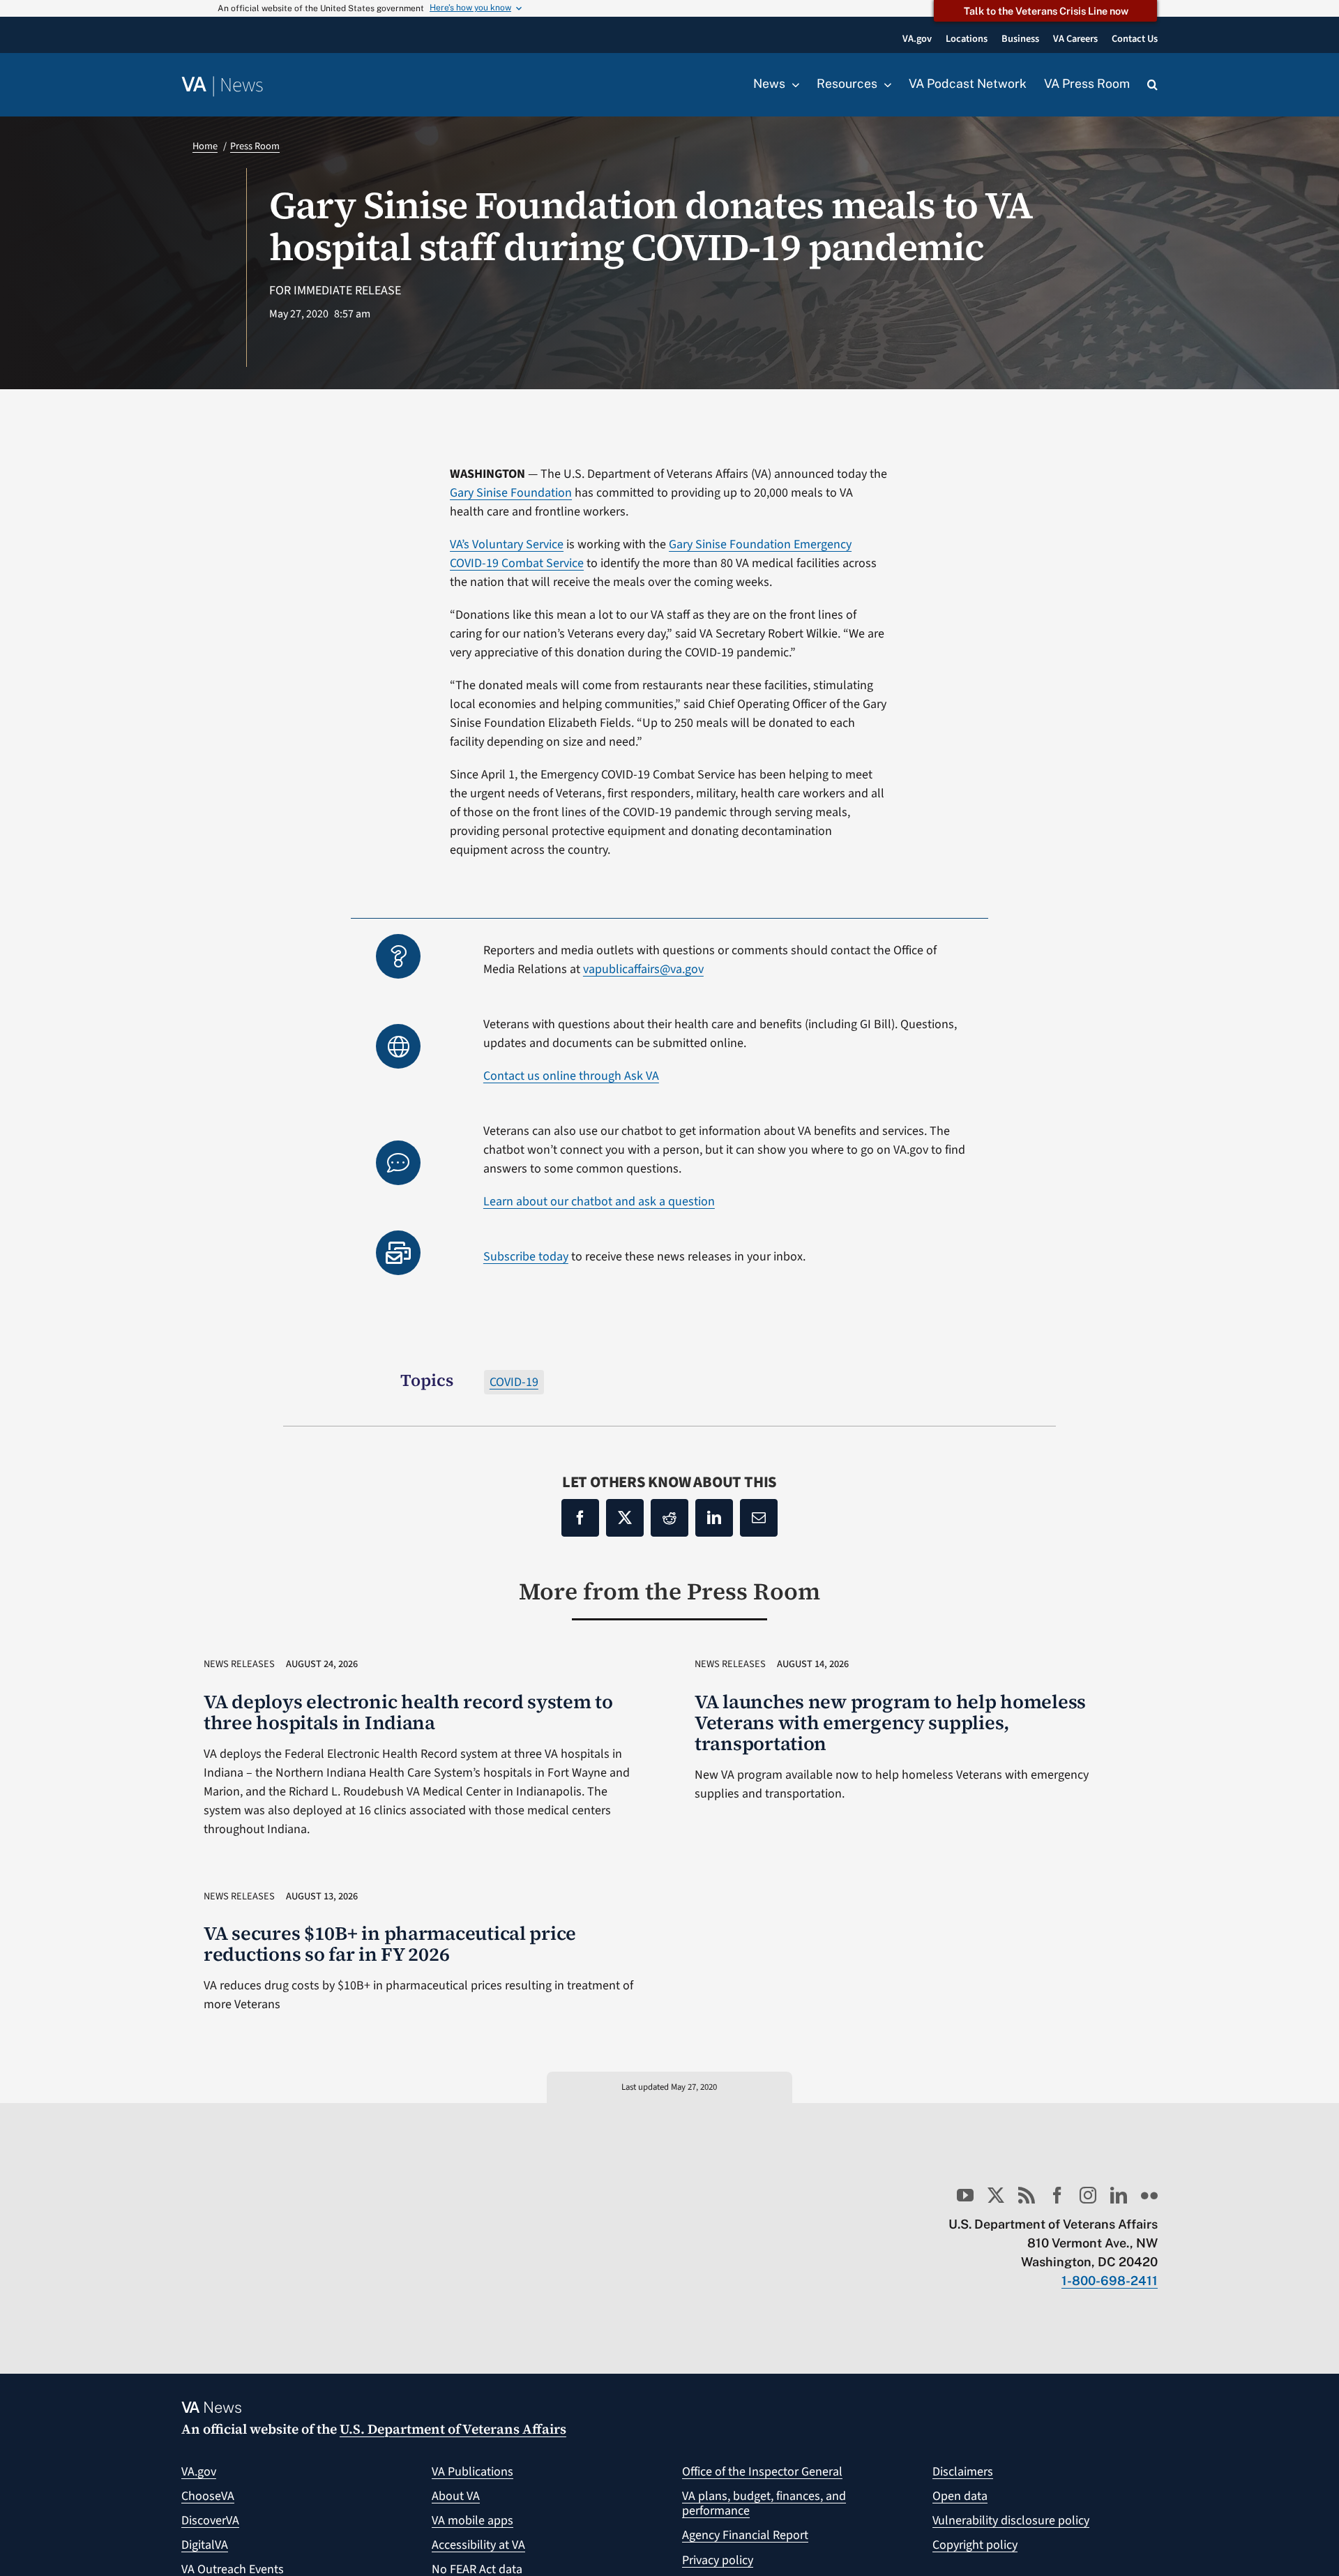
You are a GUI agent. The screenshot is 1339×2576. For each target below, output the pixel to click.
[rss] (1027, 2195)
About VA (456, 2496)
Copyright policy (975, 2545)
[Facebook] (580, 1518)
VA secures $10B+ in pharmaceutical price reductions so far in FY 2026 (390, 1944)
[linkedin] (1119, 2195)
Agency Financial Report (745, 2535)
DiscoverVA (210, 2521)
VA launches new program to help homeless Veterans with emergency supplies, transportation (890, 1723)
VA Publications (472, 2472)
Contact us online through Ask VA (571, 1076)
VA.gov (199, 2472)
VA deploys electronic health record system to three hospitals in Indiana (408, 1712)
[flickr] (1149, 2195)
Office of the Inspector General (762, 2472)
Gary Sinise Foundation (511, 493)
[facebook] (1057, 2195)
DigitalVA (205, 2545)
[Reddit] (669, 1518)
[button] (1152, 85)
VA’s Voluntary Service (507, 544)
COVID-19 (514, 1382)
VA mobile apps (472, 2521)
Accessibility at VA (478, 2545)
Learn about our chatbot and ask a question (599, 1202)
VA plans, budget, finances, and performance (764, 2504)
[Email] (759, 1518)
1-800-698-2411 (1110, 2281)
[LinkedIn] (714, 1518)
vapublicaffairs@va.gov (643, 969)
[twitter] (996, 2195)
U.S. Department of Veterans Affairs (453, 2429)
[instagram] (1088, 2195)
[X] (625, 1518)
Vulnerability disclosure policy (1011, 2521)
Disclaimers (963, 2472)
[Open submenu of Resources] (884, 84)
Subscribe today (526, 1257)
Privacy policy (718, 2560)
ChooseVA (208, 2496)
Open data (960, 2496)
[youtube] (965, 2195)
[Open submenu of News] (792, 84)
